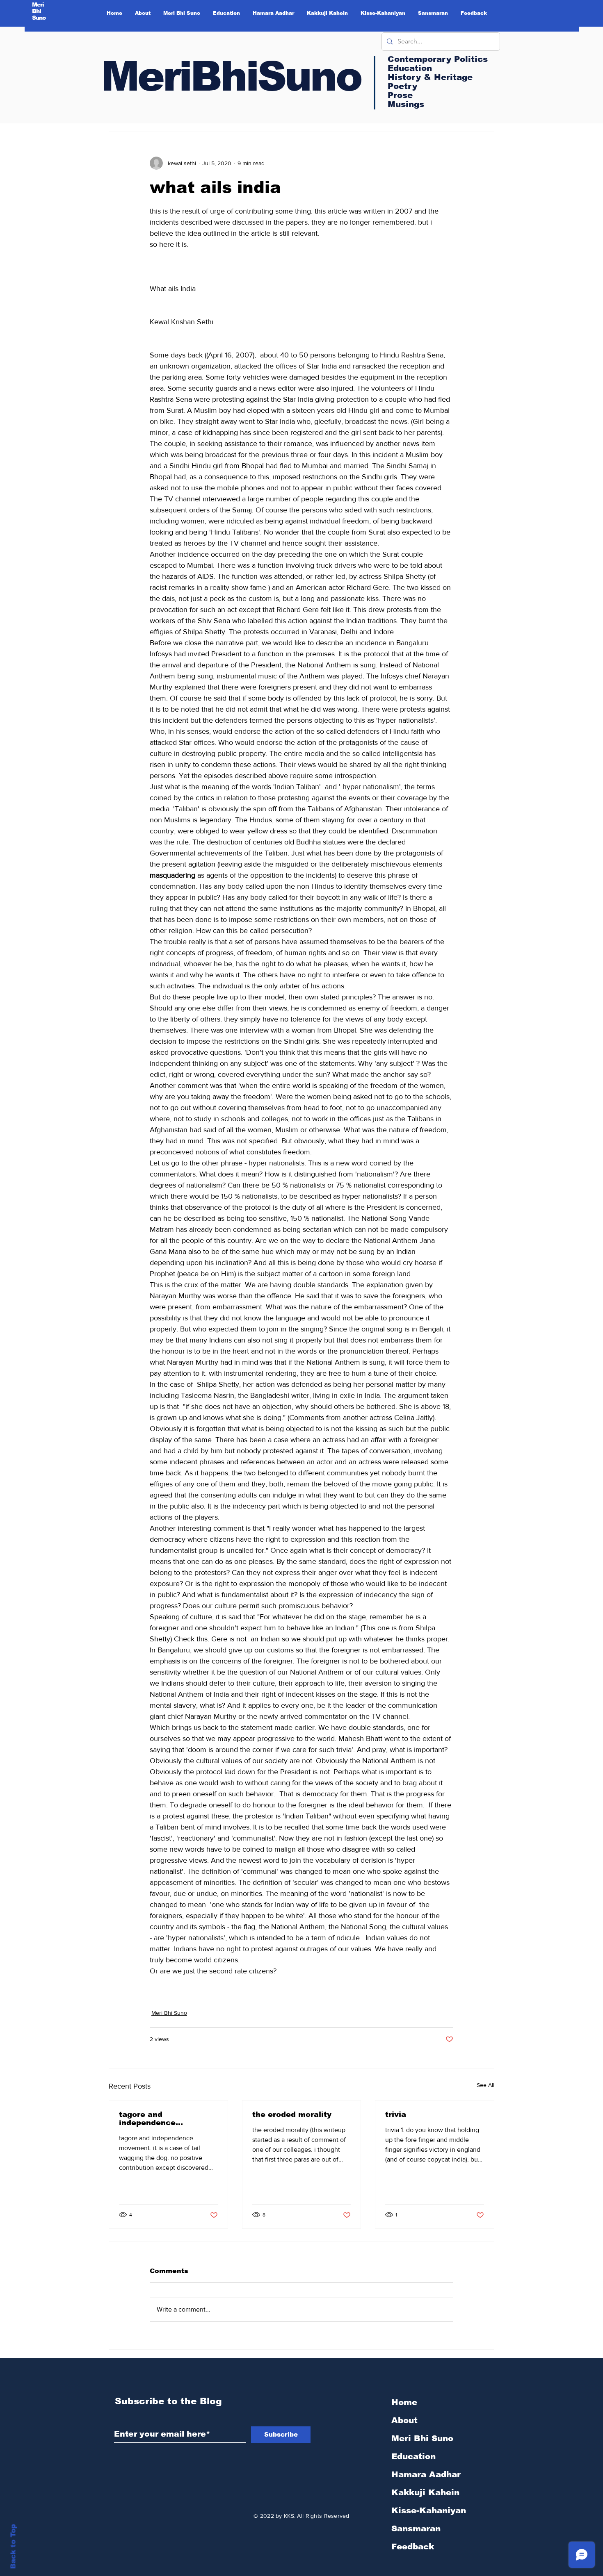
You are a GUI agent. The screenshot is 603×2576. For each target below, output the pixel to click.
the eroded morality (292, 2114)
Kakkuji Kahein (425, 2492)
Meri (38, 5)
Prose (400, 95)
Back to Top (13, 2547)
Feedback (413, 2546)
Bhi (37, 11)
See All (485, 2085)
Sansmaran (416, 2528)
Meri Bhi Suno (169, 2013)
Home (404, 2402)
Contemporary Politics (438, 59)
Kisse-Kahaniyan (429, 2510)
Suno (39, 18)
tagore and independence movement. (147, 2119)
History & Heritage (430, 77)
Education (413, 2456)
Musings (406, 104)
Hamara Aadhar (426, 2474)
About (404, 2420)
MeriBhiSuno (231, 76)
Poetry (402, 86)
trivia (396, 2114)
